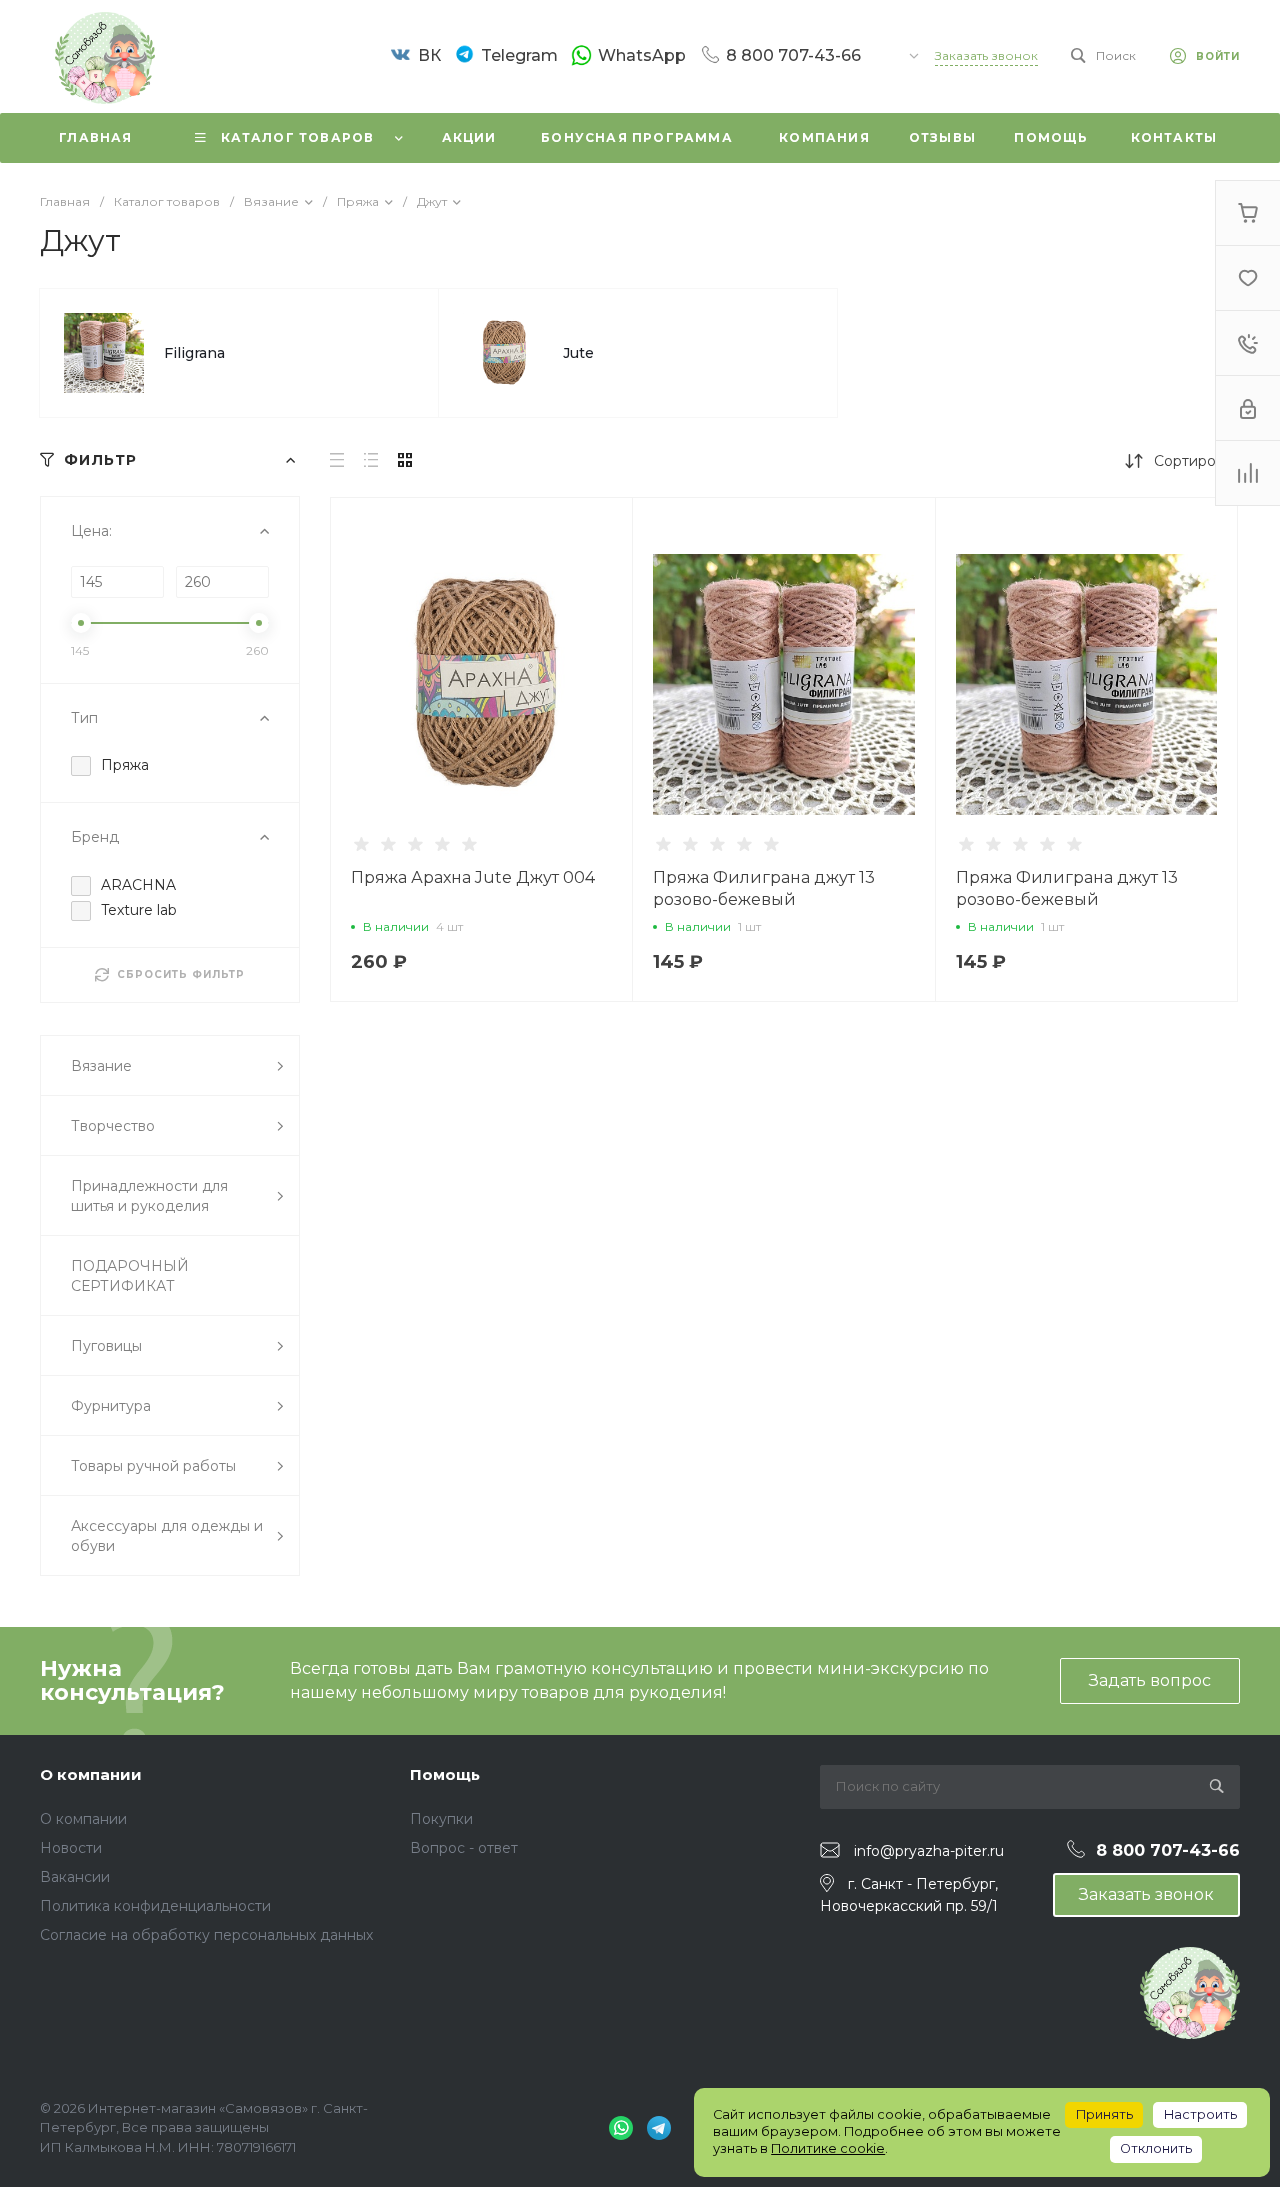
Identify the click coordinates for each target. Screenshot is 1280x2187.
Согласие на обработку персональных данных (206, 1935)
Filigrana (194, 353)
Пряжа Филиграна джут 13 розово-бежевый (764, 888)
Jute (578, 353)
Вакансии (75, 1877)
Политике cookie (828, 2148)
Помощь (445, 1774)
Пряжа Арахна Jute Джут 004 (473, 877)
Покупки (441, 1819)
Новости (71, 1848)
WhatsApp (642, 55)
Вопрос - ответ (464, 1848)
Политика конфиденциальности (155, 1906)
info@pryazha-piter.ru (929, 1851)
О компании (91, 1774)
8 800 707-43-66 (793, 55)
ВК (429, 55)
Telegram (519, 55)
